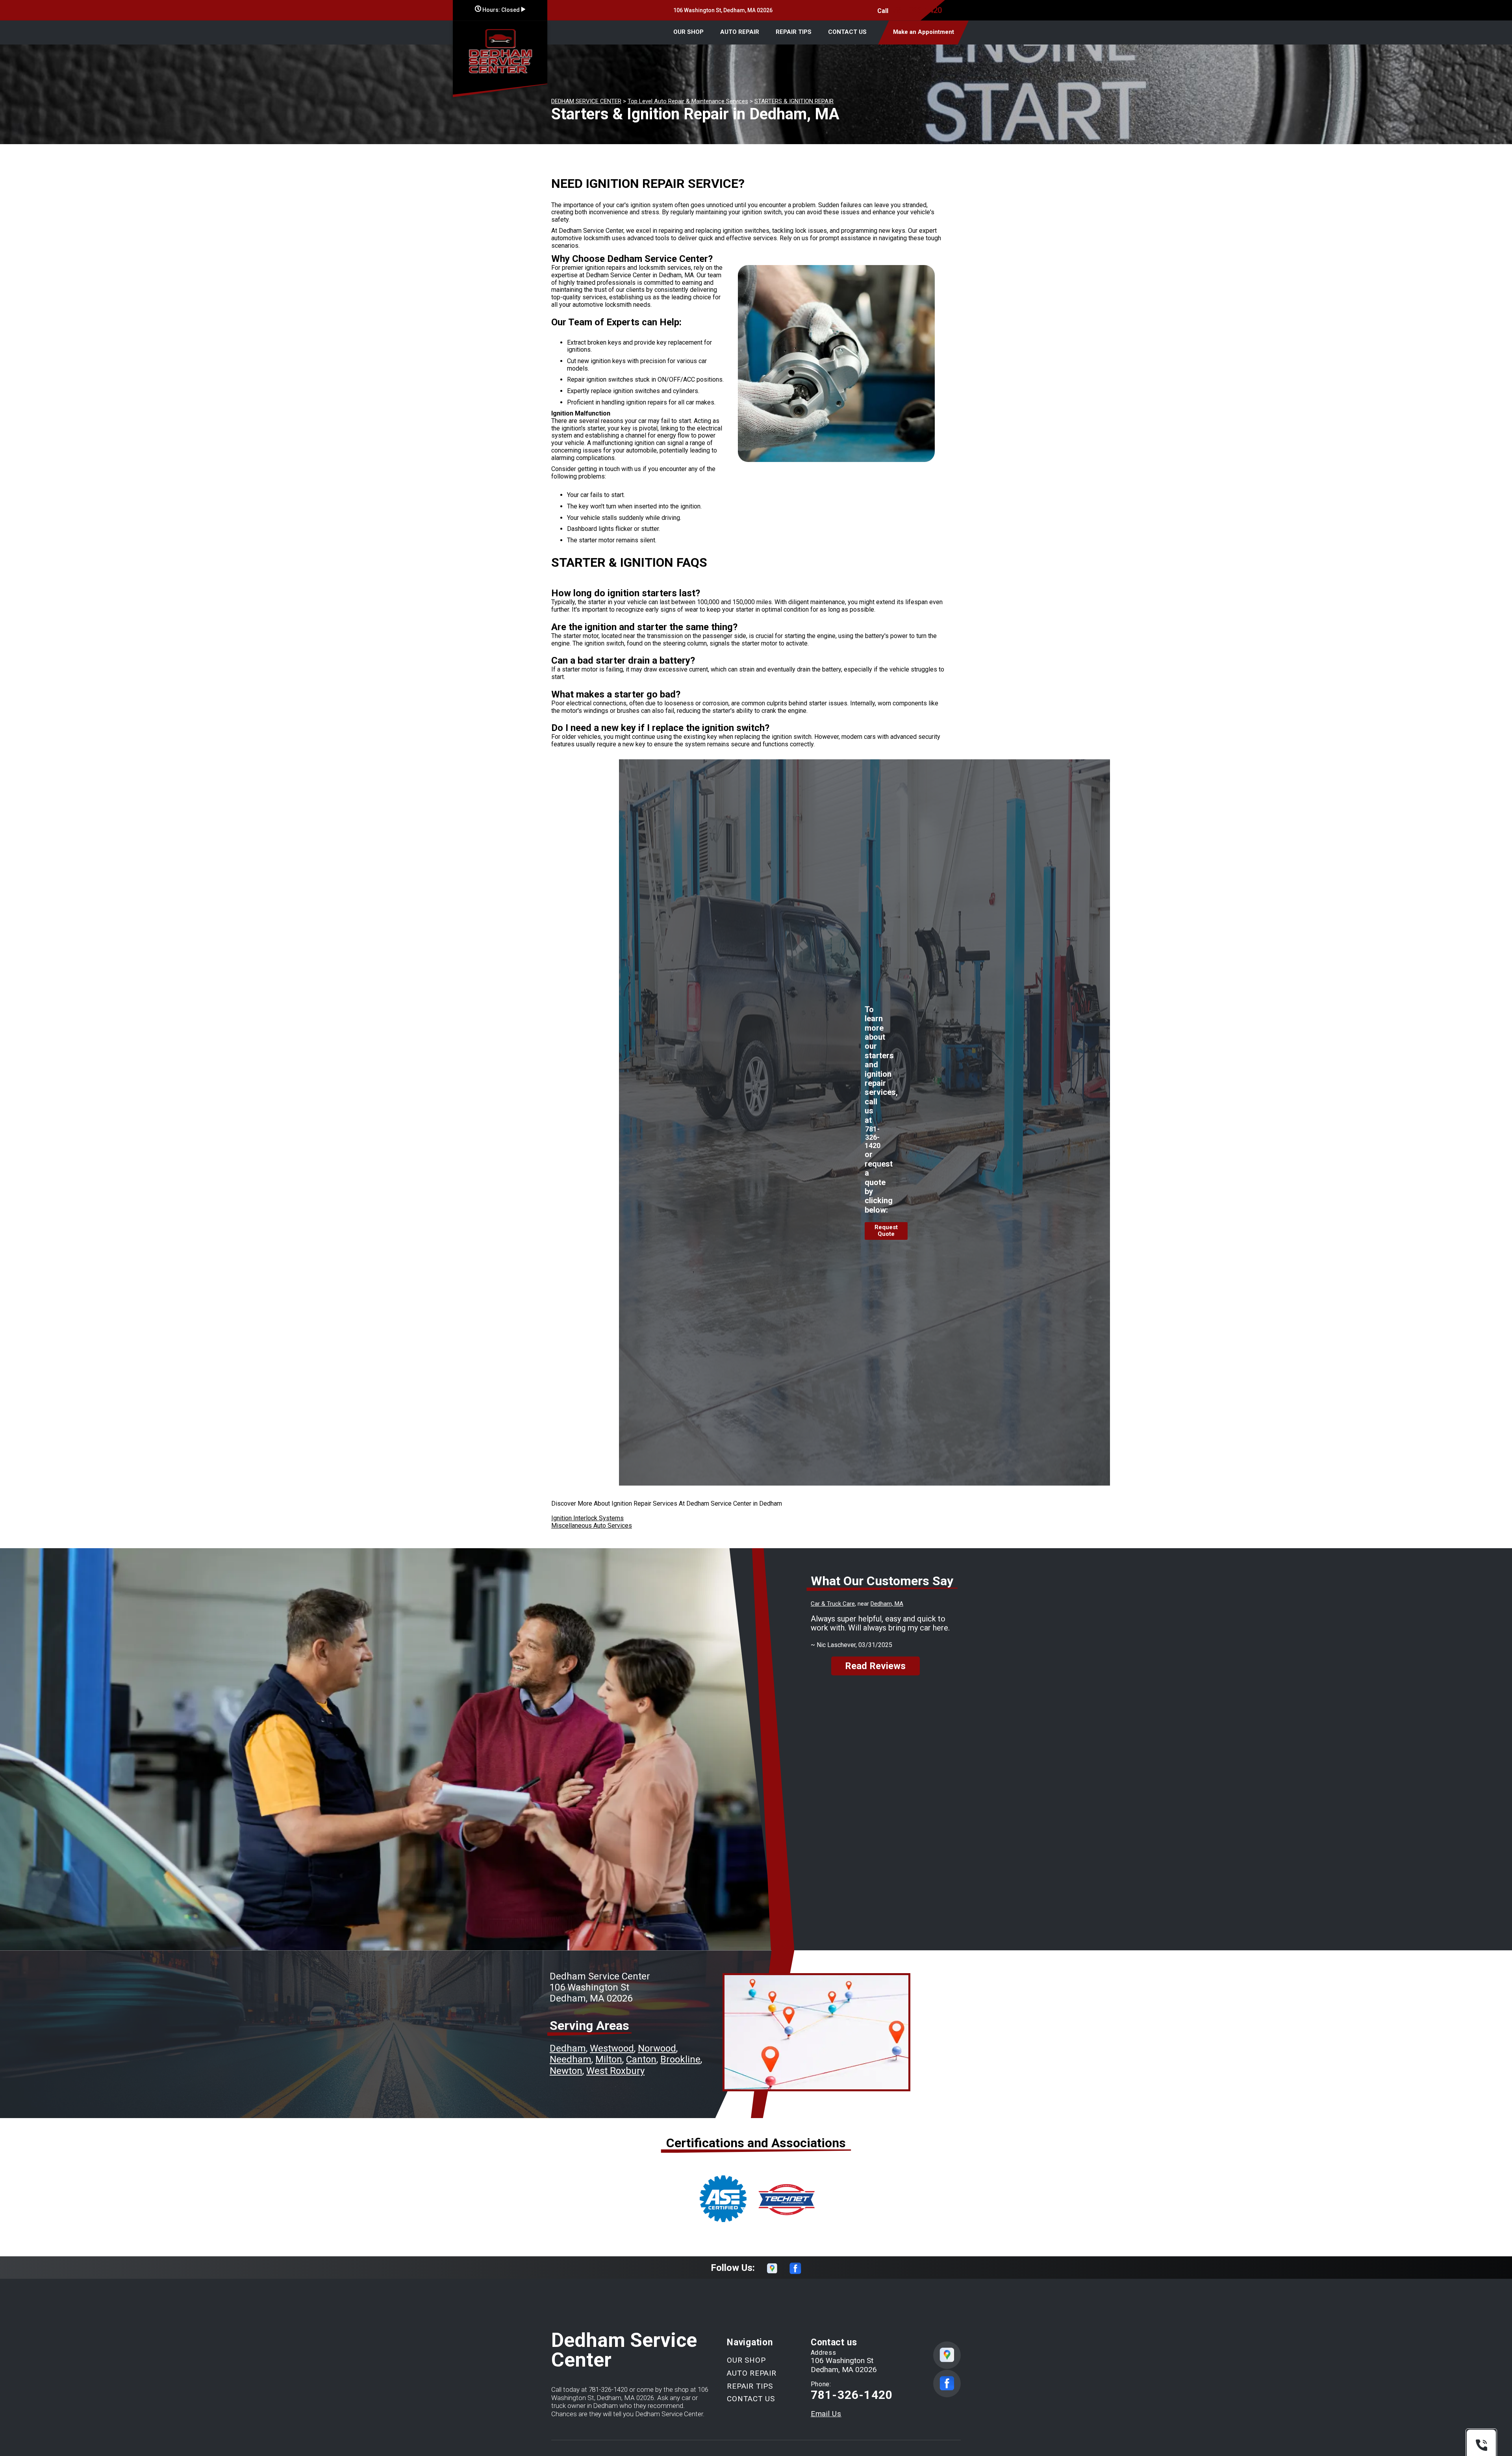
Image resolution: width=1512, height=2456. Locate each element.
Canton (641, 2059)
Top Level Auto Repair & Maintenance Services (688, 101)
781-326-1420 (917, 10)
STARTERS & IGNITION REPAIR (794, 101)
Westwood (612, 2048)
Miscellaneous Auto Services (592, 1526)
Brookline (680, 2059)
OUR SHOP (688, 32)
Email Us (826, 2414)
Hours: (500, 10)
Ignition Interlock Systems (587, 1518)
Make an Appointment (924, 32)
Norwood (657, 2048)
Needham (571, 2059)
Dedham (568, 2048)
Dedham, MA (887, 1604)
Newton (566, 2071)
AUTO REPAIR (740, 32)
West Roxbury (615, 2071)
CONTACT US (847, 32)
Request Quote (886, 1231)
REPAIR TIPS (794, 32)
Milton (609, 2059)
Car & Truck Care (833, 1604)
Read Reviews (875, 1666)
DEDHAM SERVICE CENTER (586, 101)
